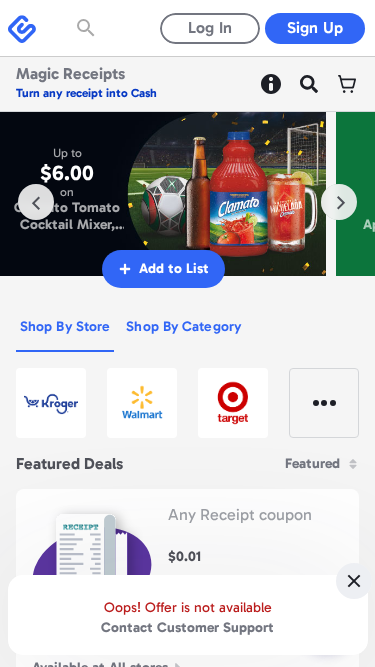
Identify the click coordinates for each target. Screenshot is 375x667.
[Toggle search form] (88, 28)
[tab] (65, 328)
